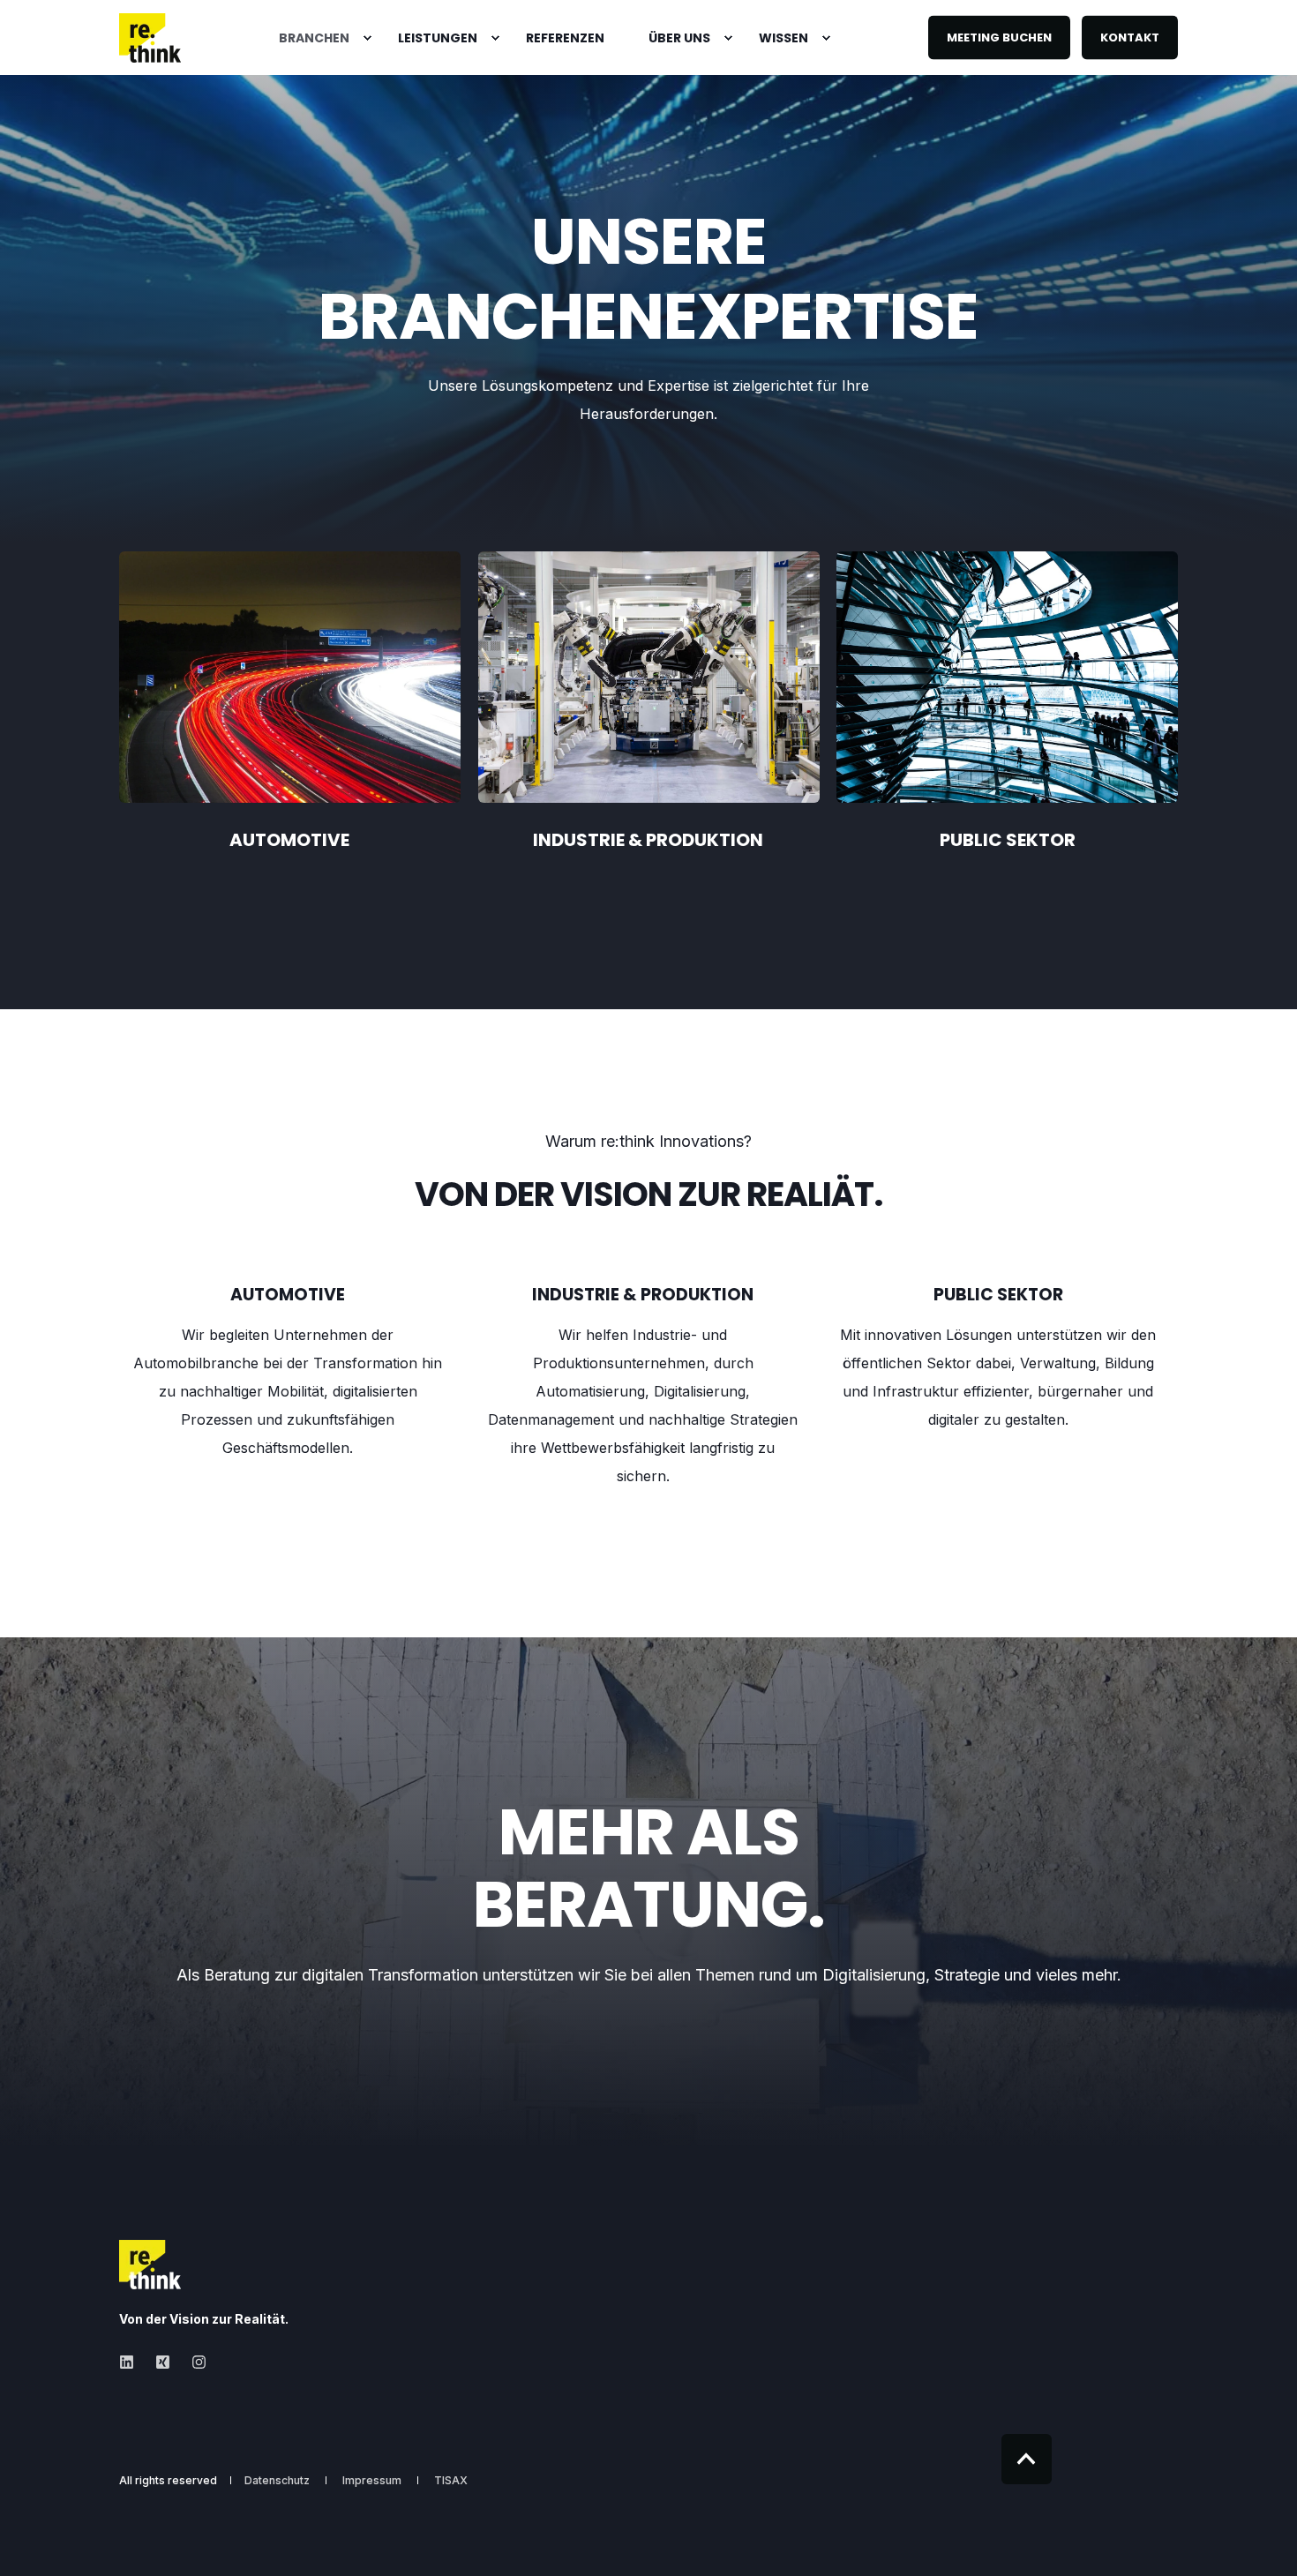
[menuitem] (316, 38)
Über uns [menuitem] (679, 38)
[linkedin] (132, 2362)
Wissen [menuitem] (783, 38)
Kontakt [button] (1130, 37)
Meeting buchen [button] (999, 37)
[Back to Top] (1027, 2459)
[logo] (150, 2265)
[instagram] (194, 2362)
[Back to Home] (150, 38)
